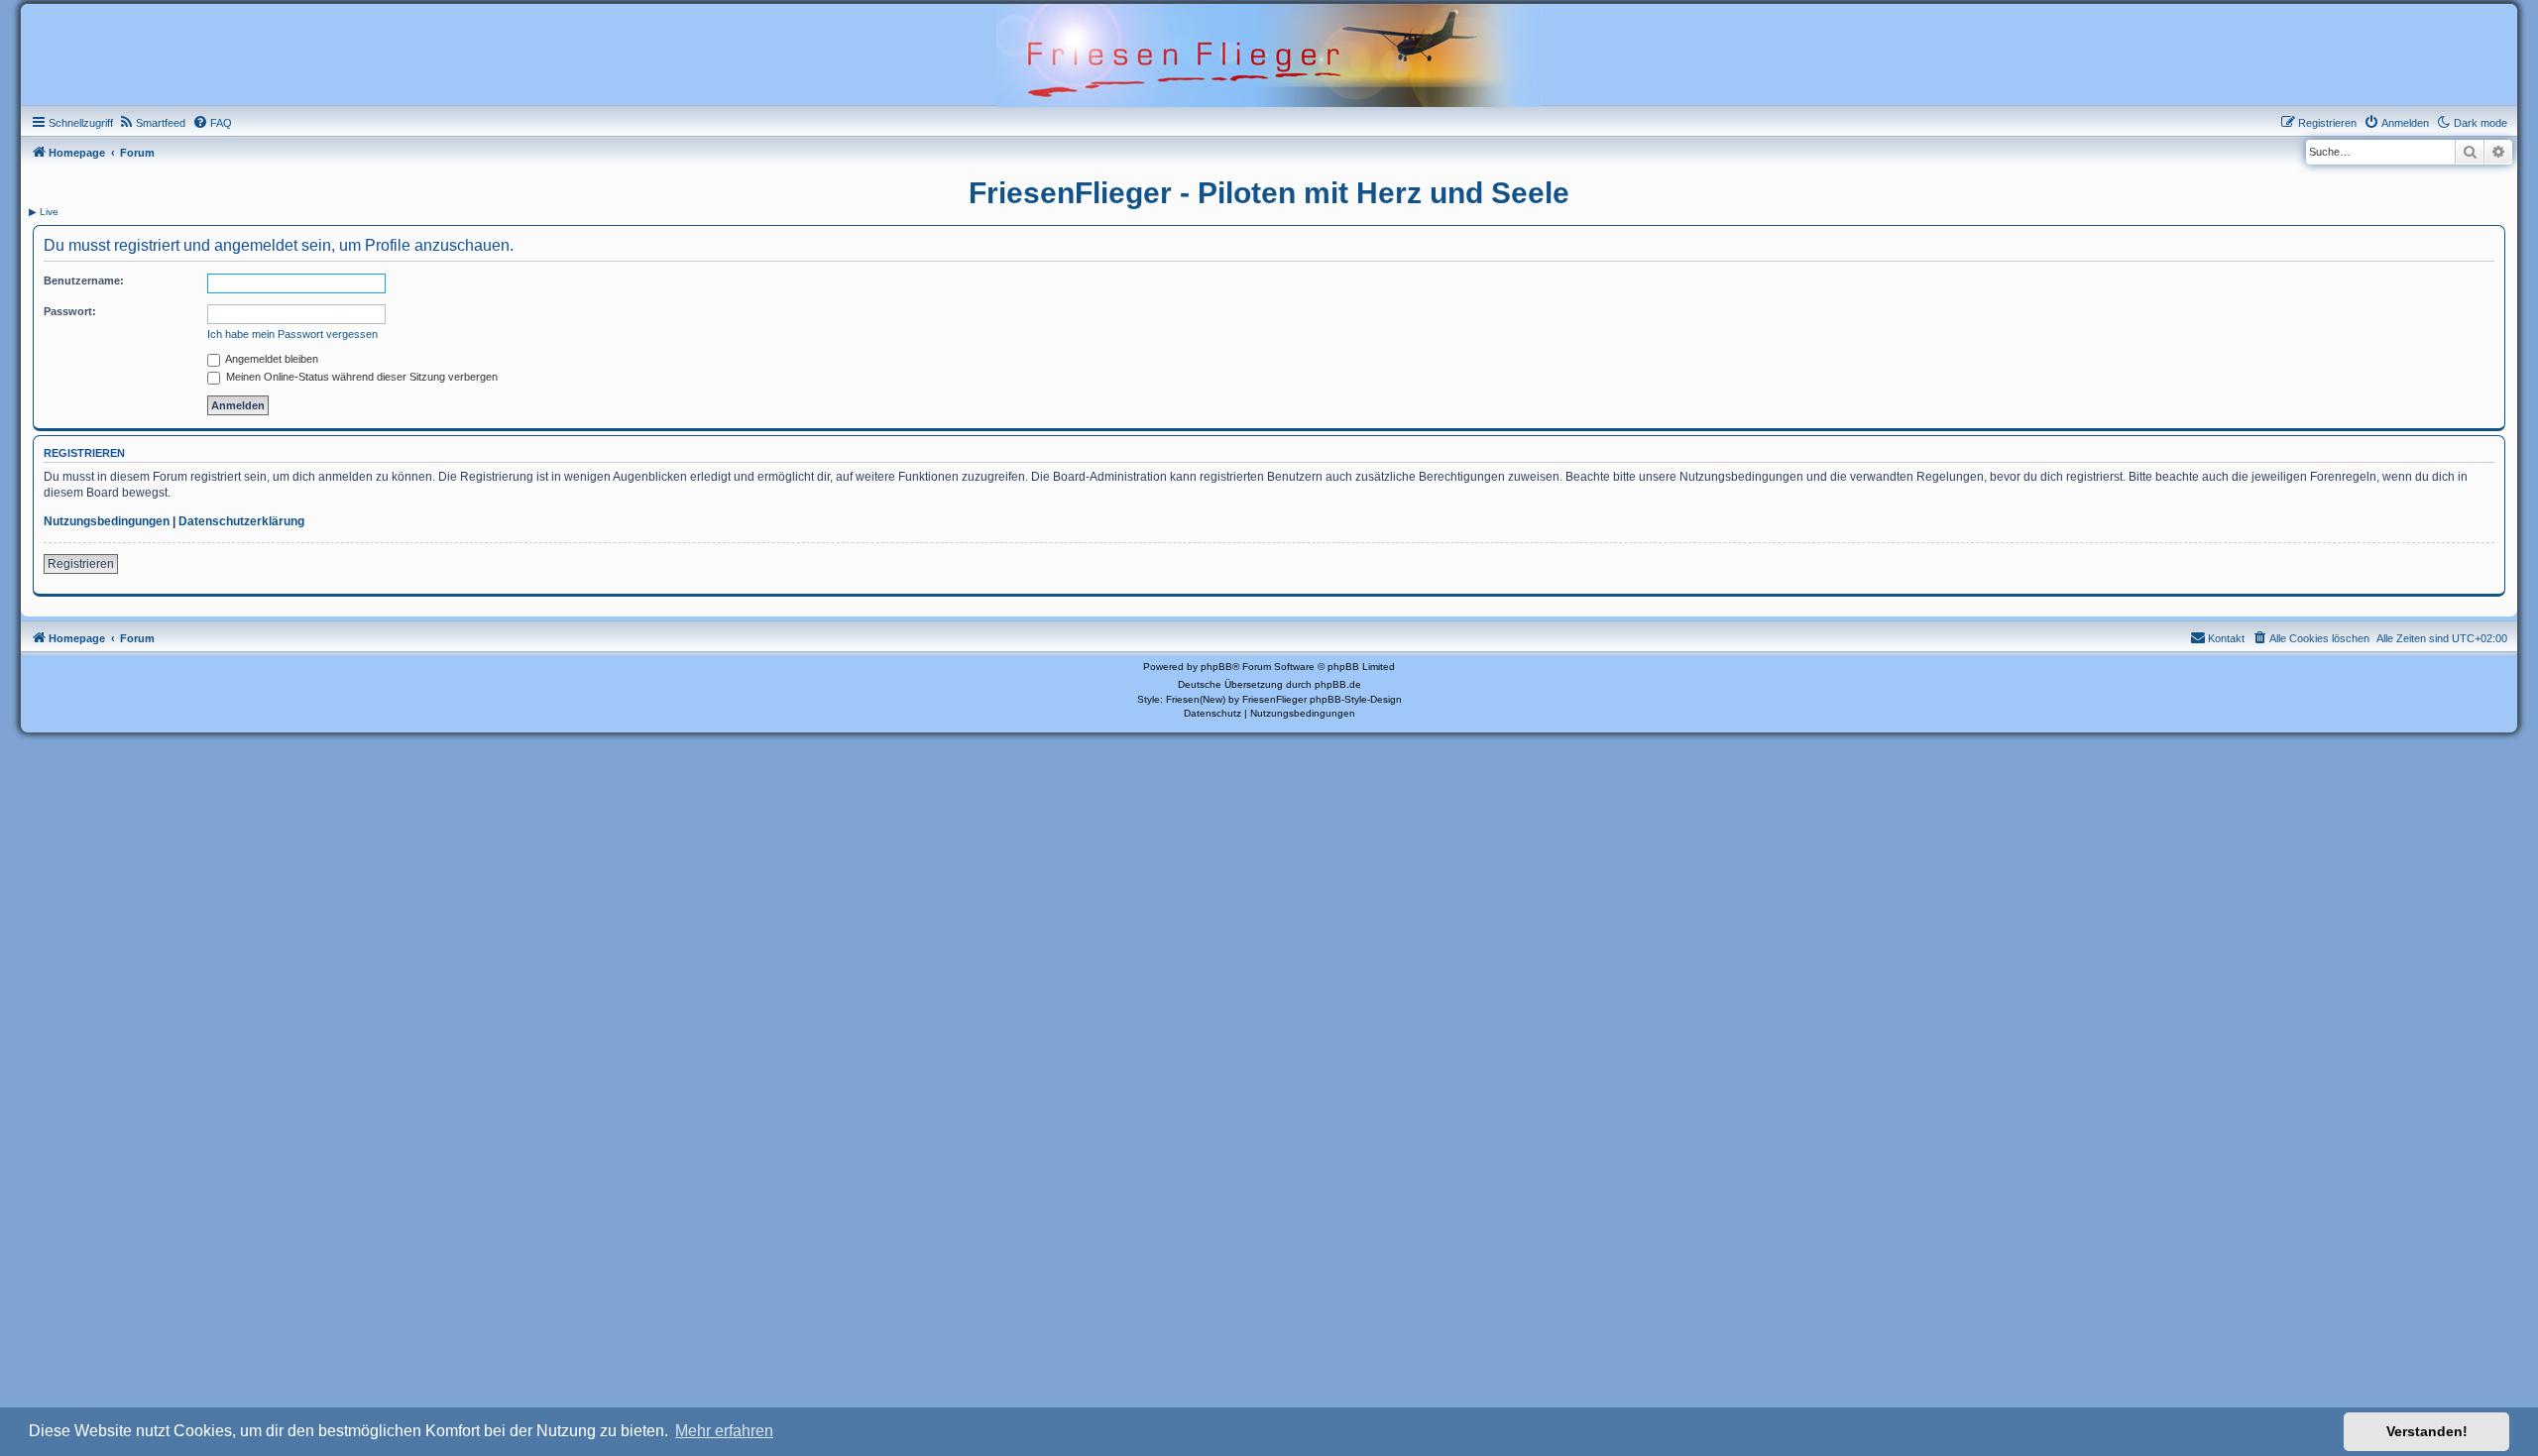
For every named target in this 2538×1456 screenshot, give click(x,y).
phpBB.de (1338, 684)
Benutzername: (84, 280)
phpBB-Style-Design (1356, 699)
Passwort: (70, 311)
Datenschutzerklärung (241, 521)
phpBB (1216, 667)
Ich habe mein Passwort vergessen (292, 334)
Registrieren (81, 564)
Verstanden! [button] (2427, 1431)
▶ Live (44, 212)
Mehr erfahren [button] (724, 1431)
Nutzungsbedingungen (107, 521)
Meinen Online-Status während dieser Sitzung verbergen (360, 377)
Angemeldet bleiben (271, 359)
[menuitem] (152, 123)
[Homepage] (1269, 54)
